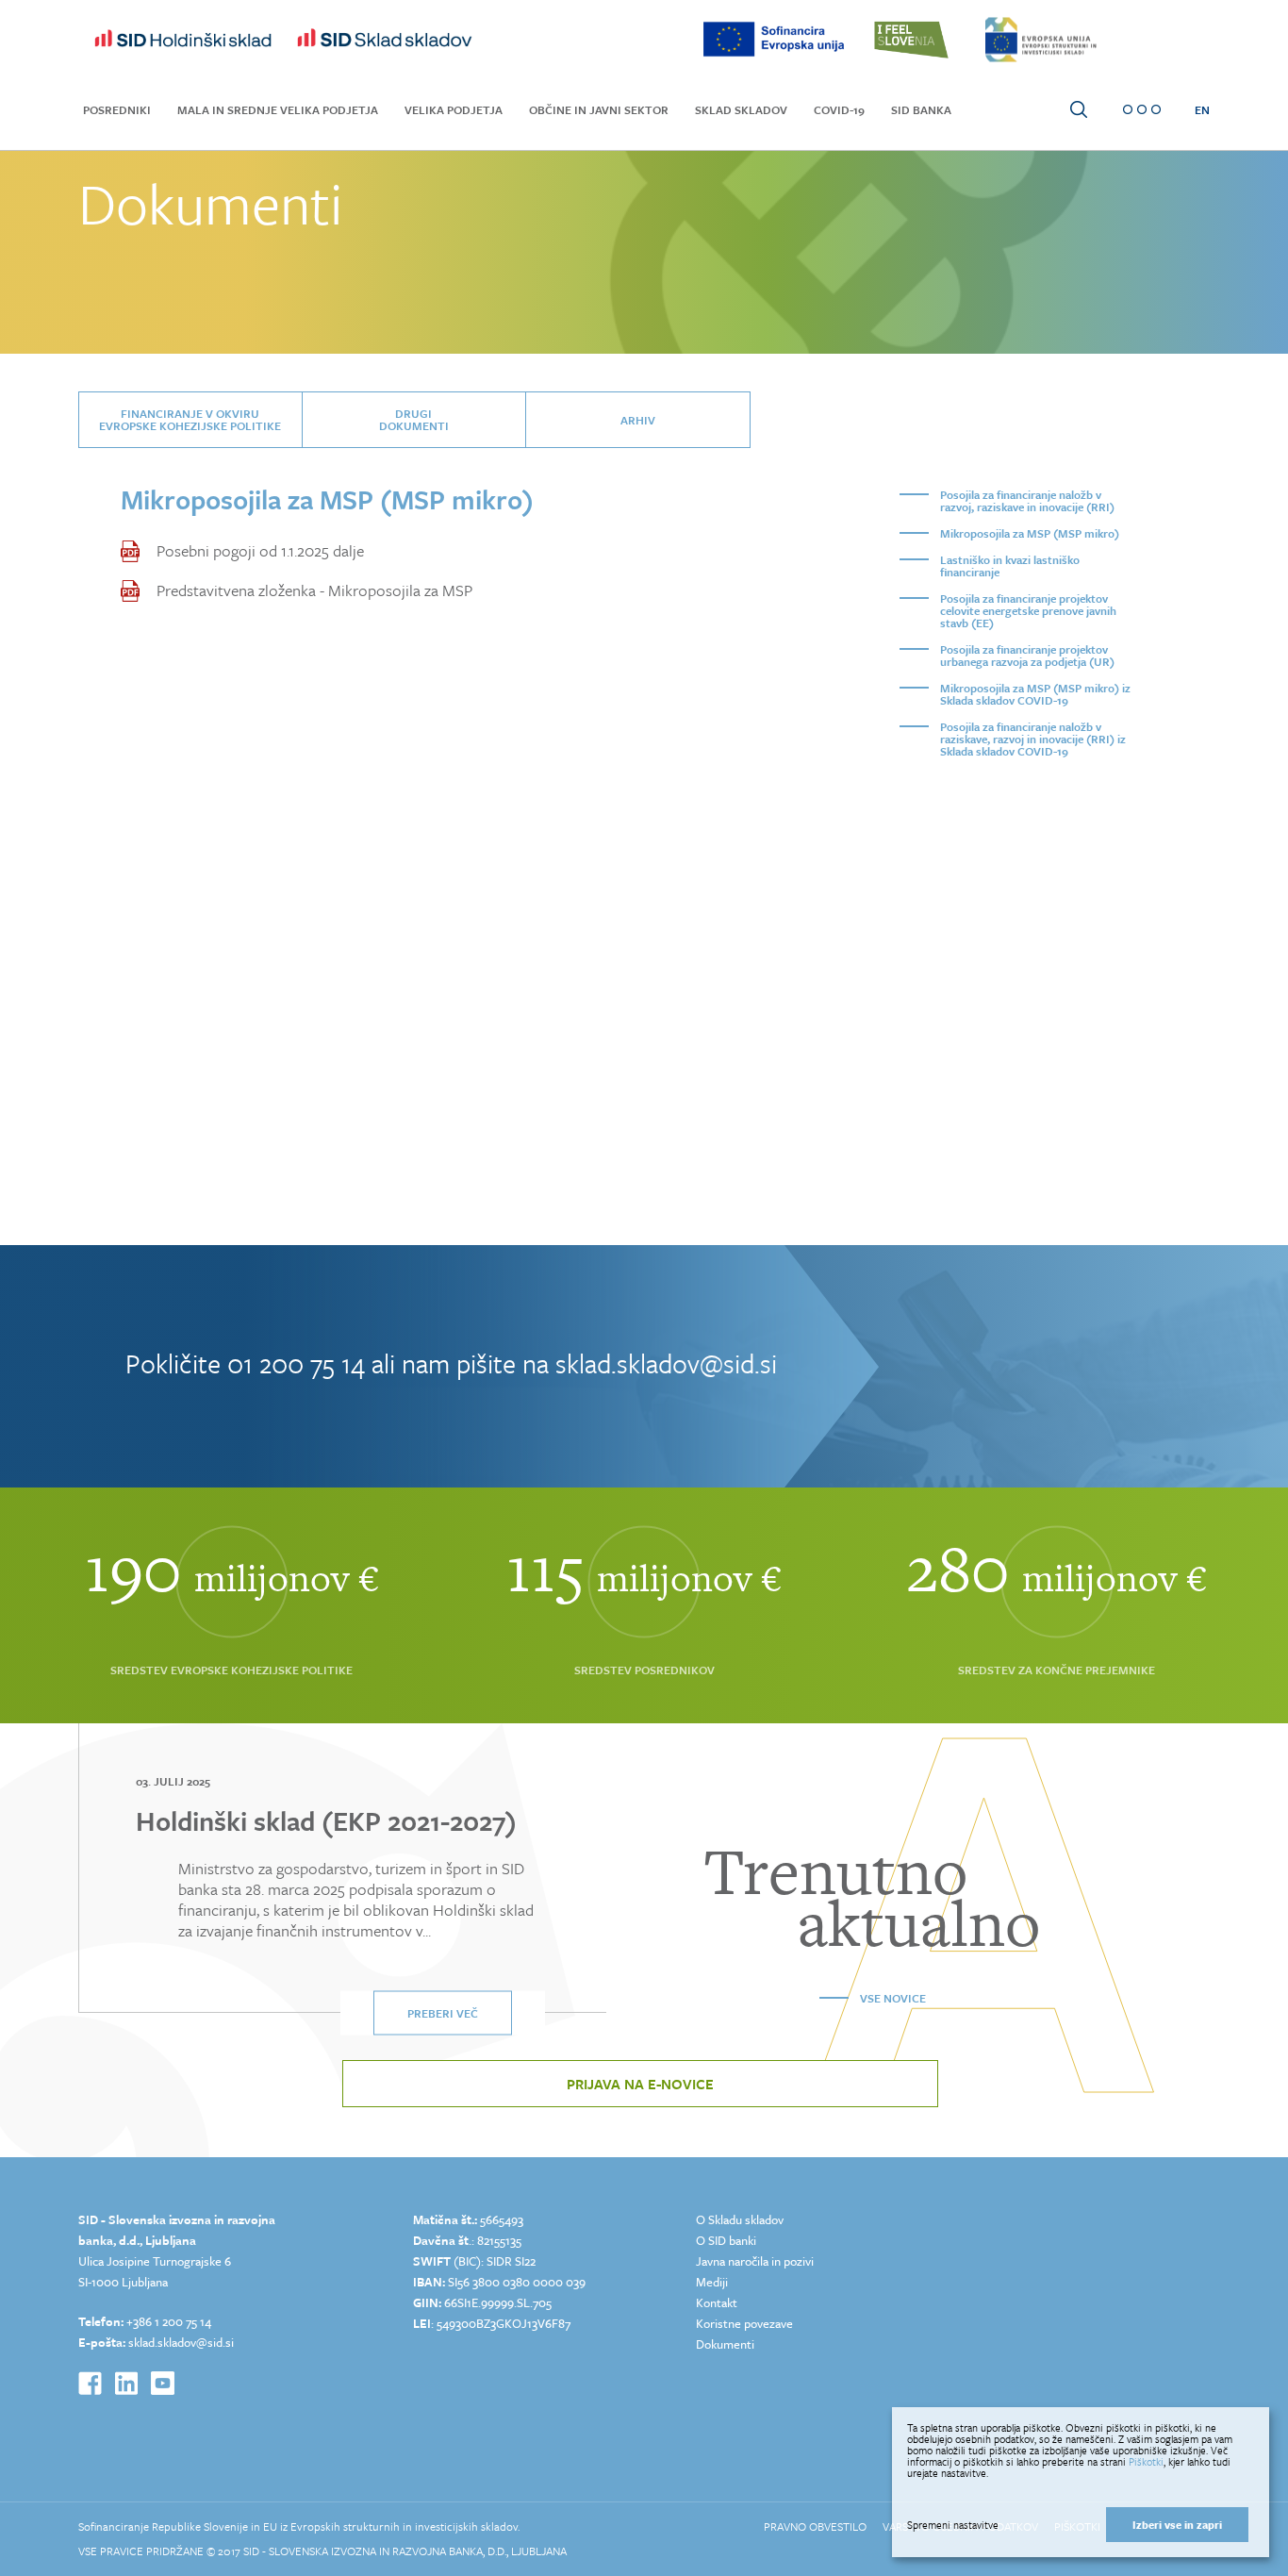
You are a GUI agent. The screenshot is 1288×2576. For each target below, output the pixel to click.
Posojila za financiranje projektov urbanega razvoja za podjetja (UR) (1027, 655)
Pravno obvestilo (815, 2526)
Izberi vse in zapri (1177, 2525)
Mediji (712, 2282)
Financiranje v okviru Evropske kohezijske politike (190, 419)
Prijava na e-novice (640, 2084)
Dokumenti (725, 2344)
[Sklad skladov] (183, 40)
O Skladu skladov (740, 2219)
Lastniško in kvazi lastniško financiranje (1010, 565)
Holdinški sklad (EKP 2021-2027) (326, 1820)
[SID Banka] (385, 40)
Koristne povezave (744, 2323)
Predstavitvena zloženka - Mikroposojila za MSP (314, 590)
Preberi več (443, 2013)
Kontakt (717, 2302)
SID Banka (921, 109)
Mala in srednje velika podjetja (278, 109)
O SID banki (726, 2240)
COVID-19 (839, 109)
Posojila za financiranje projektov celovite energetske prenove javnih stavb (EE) (1028, 610)
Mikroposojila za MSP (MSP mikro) (1030, 533)
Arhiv (638, 420)
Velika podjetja (454, 109)
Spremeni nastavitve (953, 2525)
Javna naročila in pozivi (755, 2261)
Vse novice (893, 1998)
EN (1202, 109)
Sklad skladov (741, 109)
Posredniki (117, 109)
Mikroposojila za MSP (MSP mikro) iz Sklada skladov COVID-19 (1035, 694)
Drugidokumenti (414, 419)
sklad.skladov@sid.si (666, 1363)
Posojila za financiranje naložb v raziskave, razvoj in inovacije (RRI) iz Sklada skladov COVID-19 (1033, 739)
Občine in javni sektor (599, 109)
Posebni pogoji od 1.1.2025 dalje (260, 551)
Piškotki (1146, 2461)
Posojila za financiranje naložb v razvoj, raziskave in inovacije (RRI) (1027, 500)
